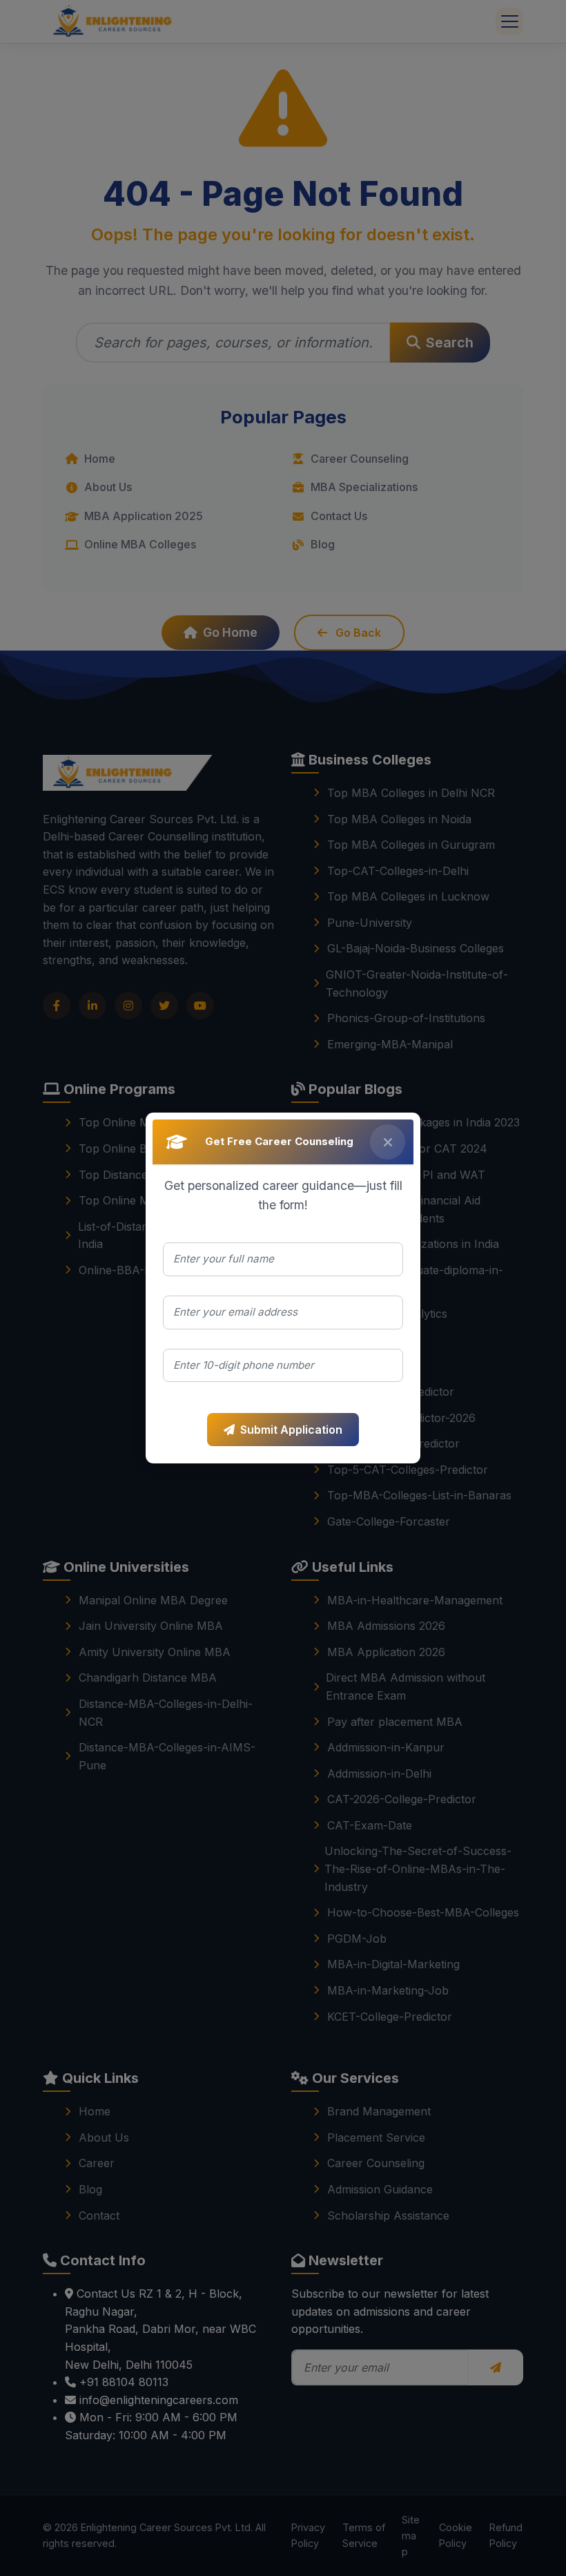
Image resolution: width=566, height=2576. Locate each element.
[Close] (388, 1142)
